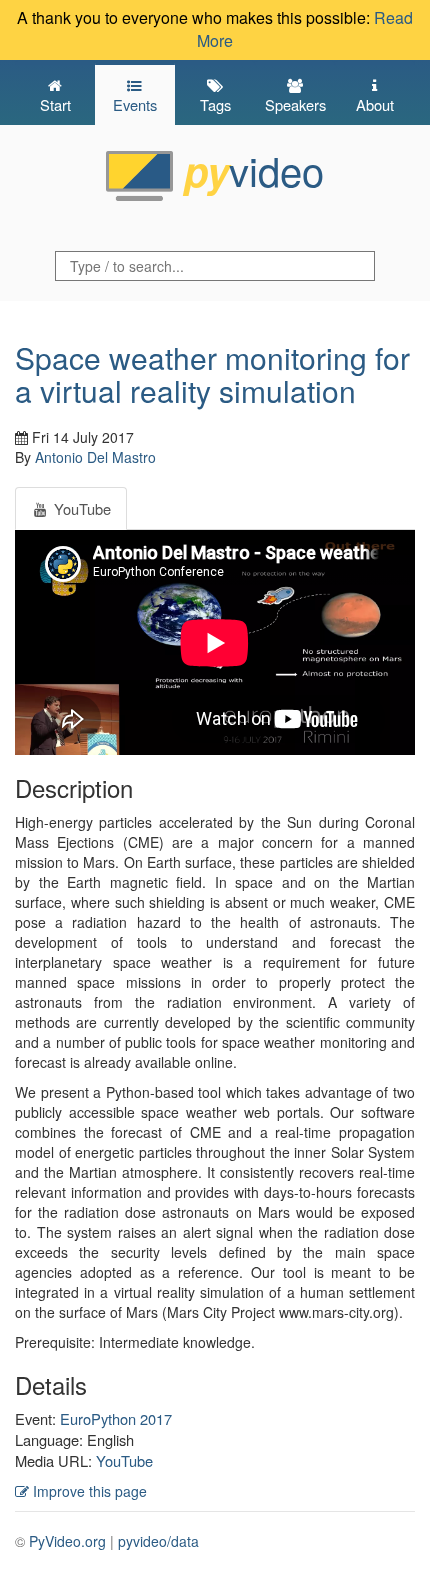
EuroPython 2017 (116, 1418)
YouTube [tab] (80, 508)
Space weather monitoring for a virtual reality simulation (212, 374)
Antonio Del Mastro (95, 457)
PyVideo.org (67, 1541)
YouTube (124, 1460)
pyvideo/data (158, 1541)
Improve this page (88, 1491)
